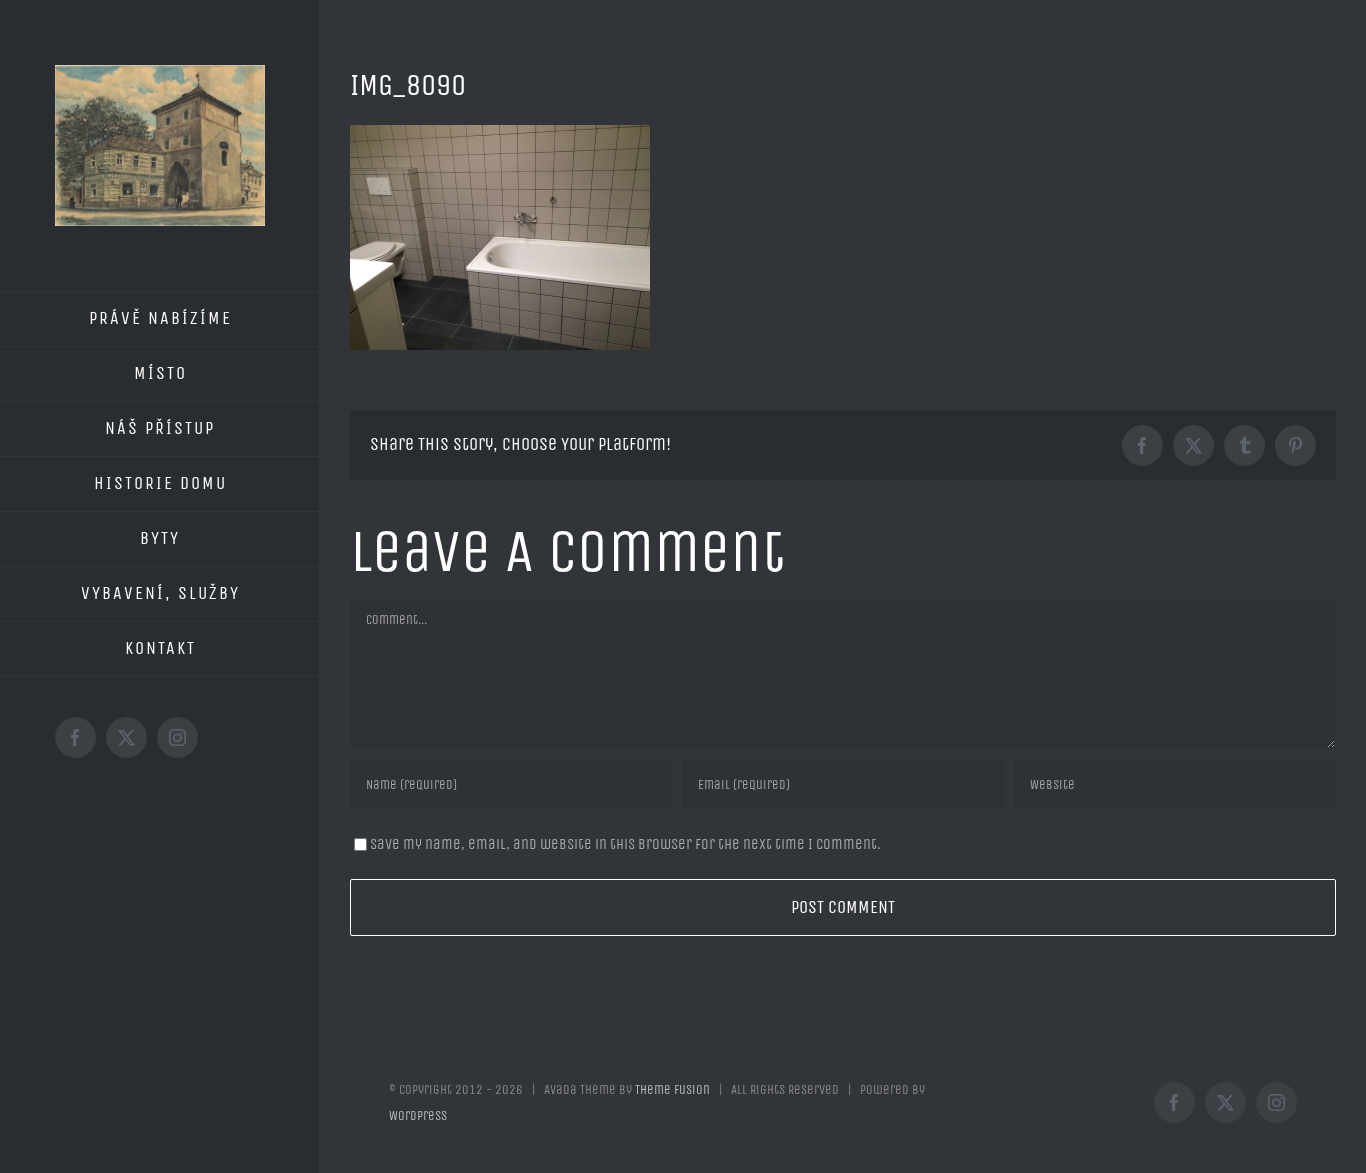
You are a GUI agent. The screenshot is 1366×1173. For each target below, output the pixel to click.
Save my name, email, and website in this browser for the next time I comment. (625, 844)
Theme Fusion (672, 1089)
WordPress (418, 1115)
